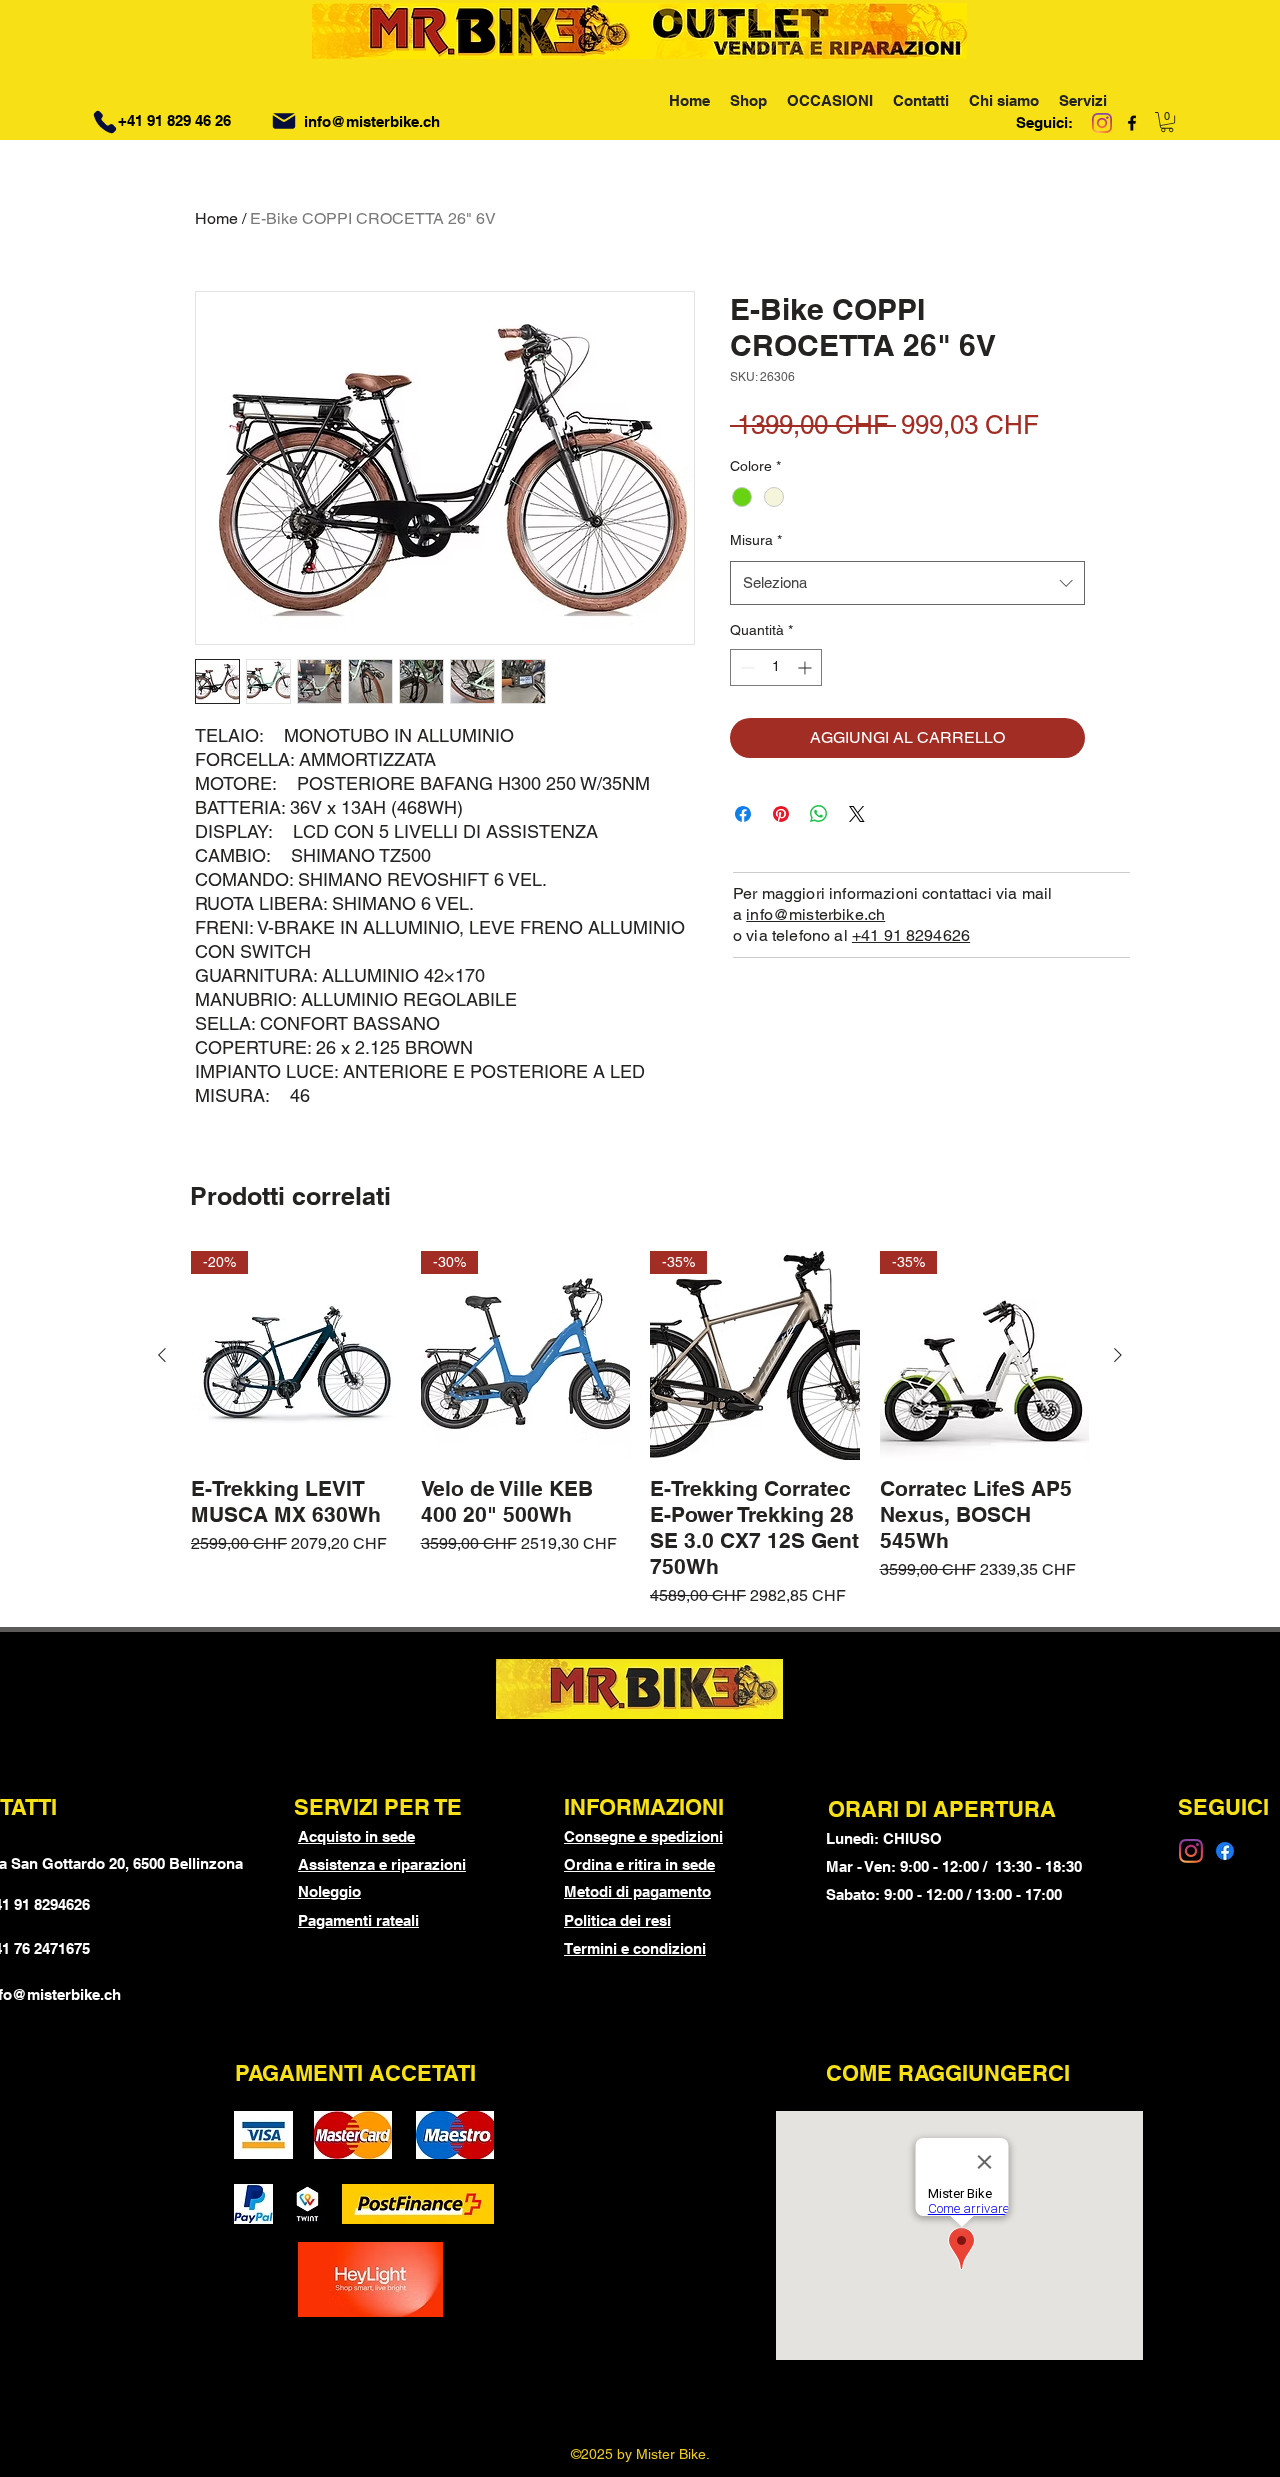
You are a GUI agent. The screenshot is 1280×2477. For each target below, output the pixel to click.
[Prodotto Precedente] (162, 1355)
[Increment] (806, 667)
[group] (640, 1430)
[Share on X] (857, 814)
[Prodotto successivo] (1118, 1355)
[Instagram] (1102, 123)
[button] (1167, 122)
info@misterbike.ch (372, 121)
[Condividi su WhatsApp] (819, 814)
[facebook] (1132, 123)
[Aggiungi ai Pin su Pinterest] (781, 814)
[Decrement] (745, 667)
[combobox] (907, 583)
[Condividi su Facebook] (743, 814)
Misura (756, 540)
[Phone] (105, 122)
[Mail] (284, 121)
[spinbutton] (776, 667)
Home (216, 218)
